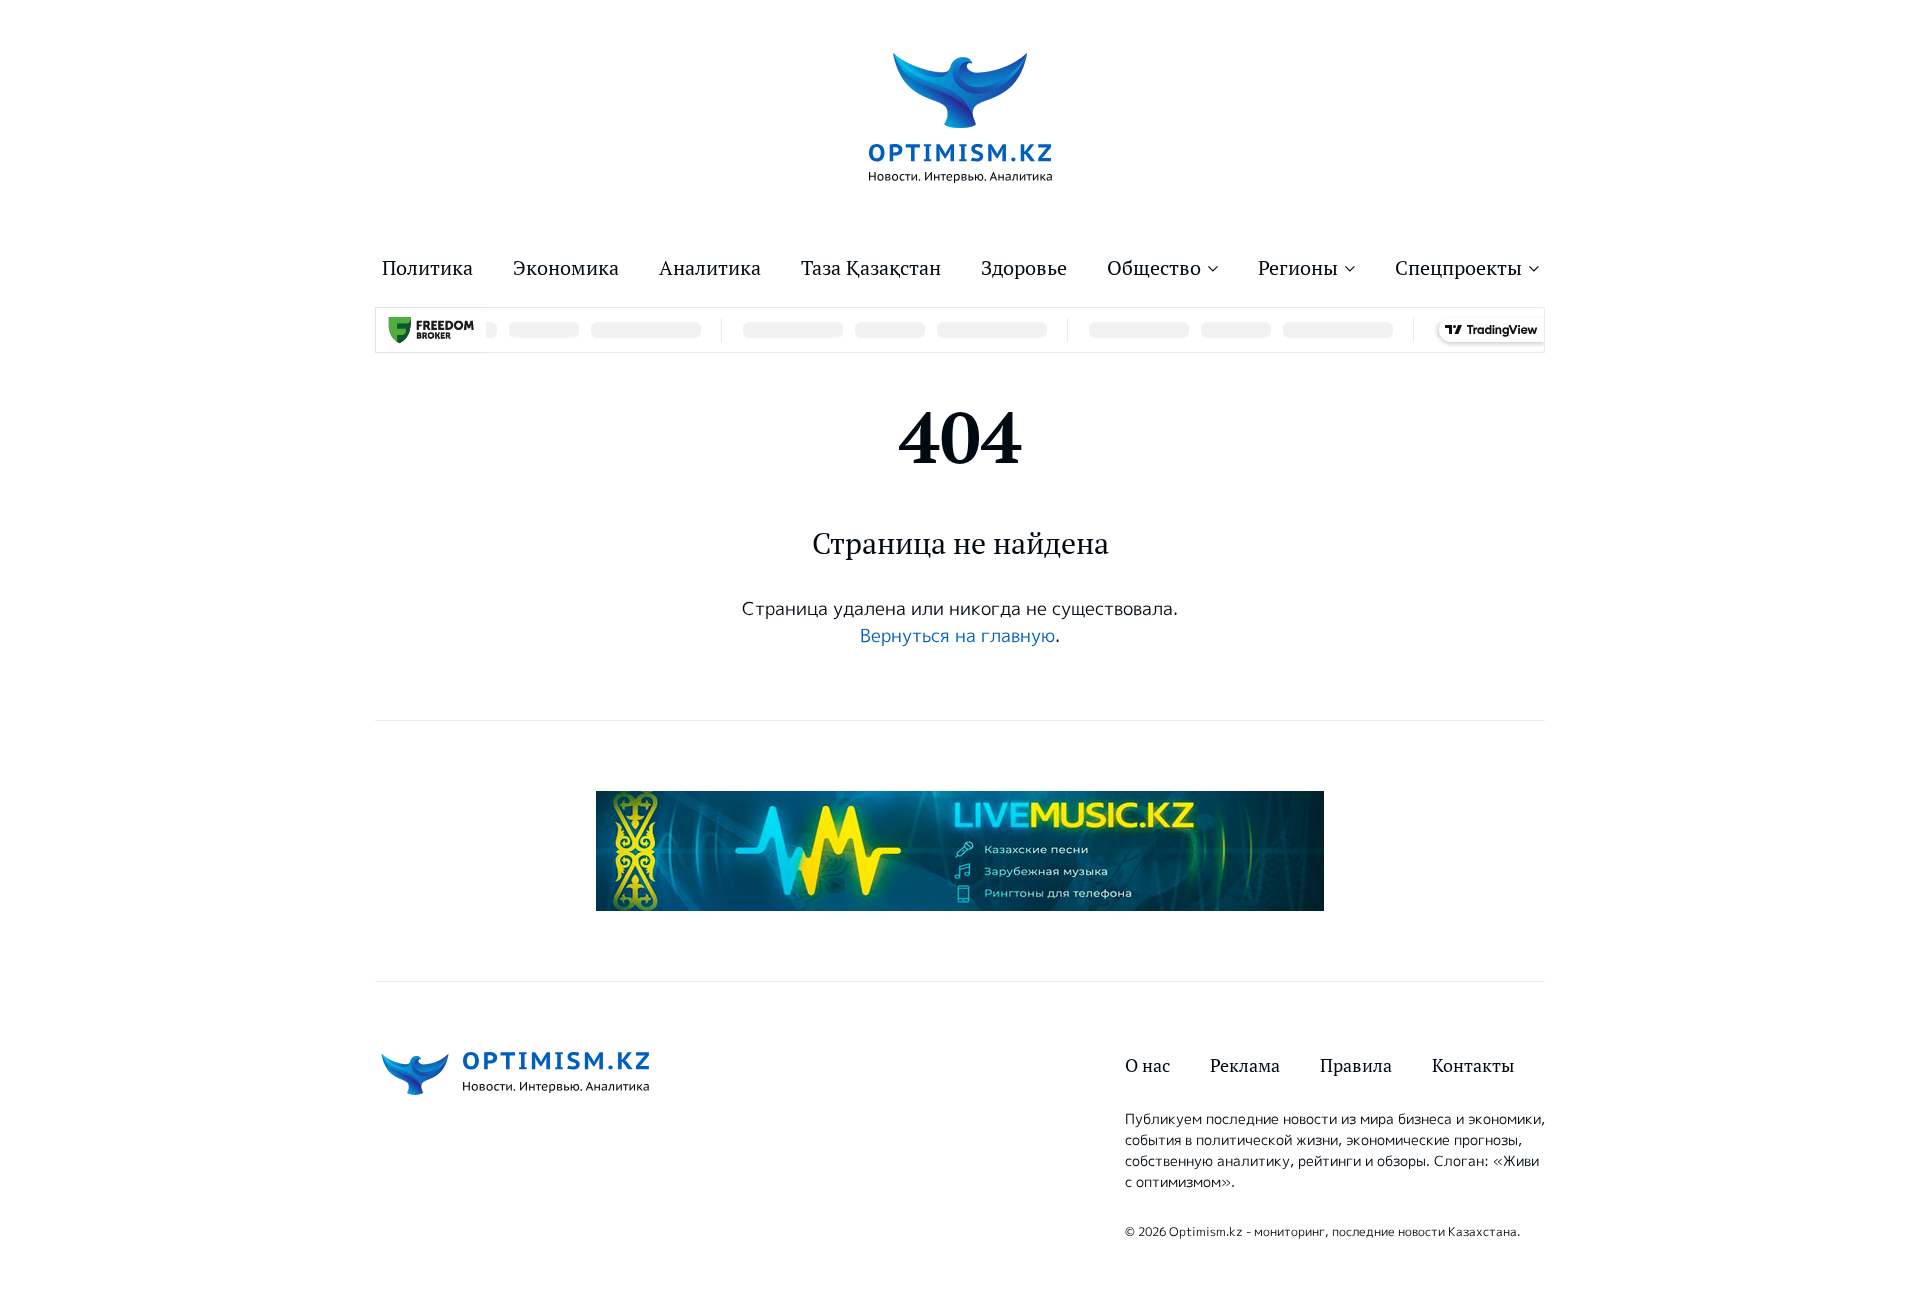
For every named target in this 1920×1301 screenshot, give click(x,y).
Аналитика (710, 268)
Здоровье (1024, 268)
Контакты (1473, 1065)
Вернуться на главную (957, 636)
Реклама (1245, 1065)
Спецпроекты (1458, 268)
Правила (1356, 1065)
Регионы (1298, 268)
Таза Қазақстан (871, 268)
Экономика (566, 268)
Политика (427, 268)
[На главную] (960, 116)
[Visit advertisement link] (960, 851)
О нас (1147, 1065)
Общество (1154, 268)
